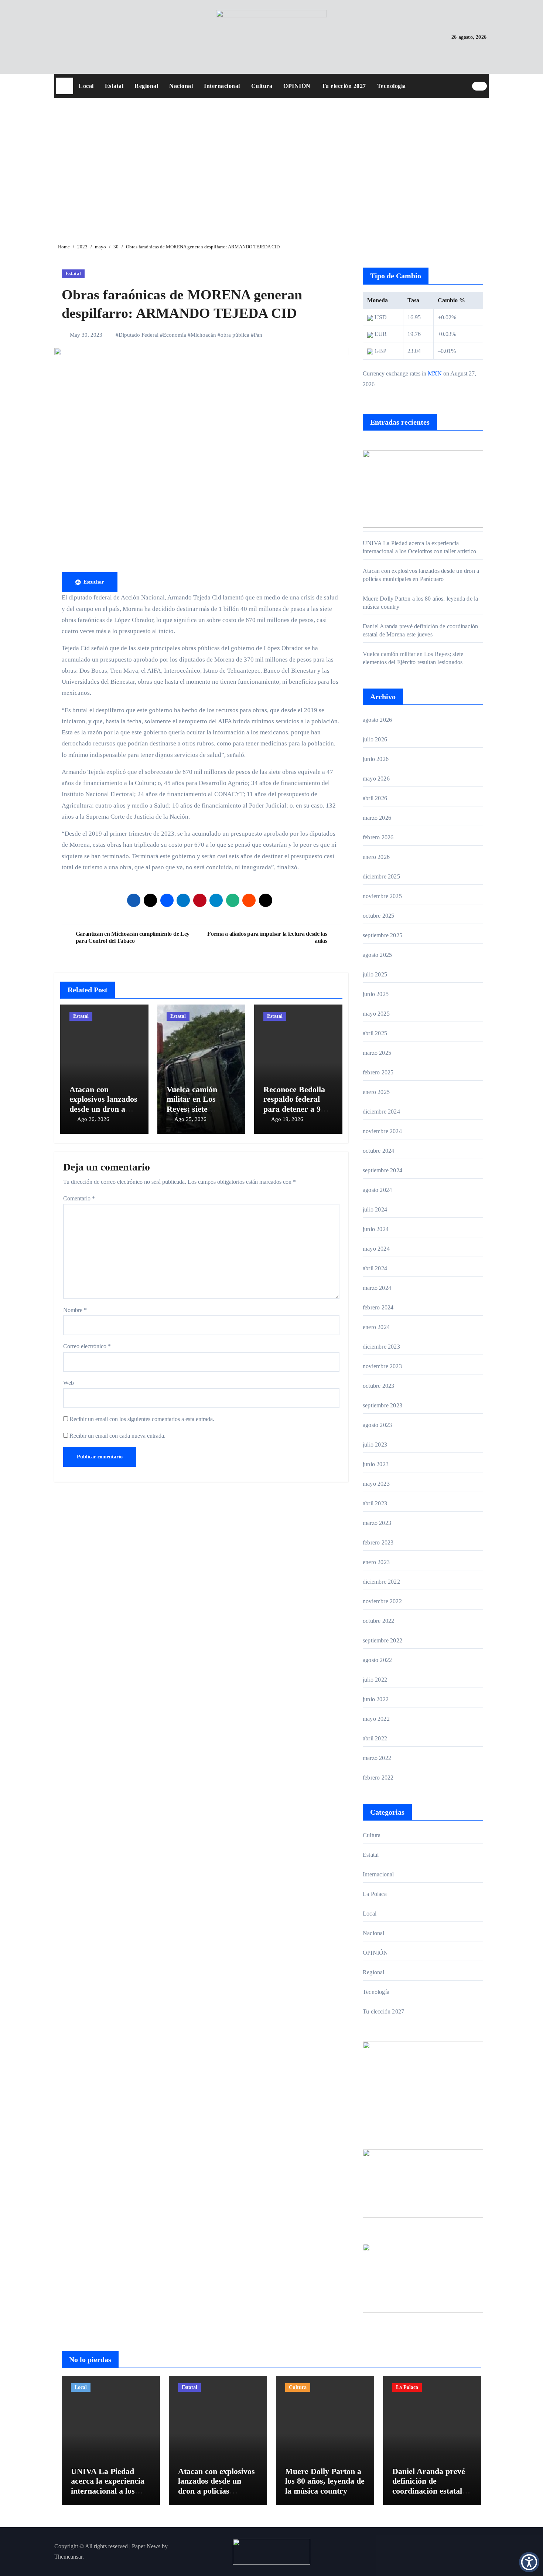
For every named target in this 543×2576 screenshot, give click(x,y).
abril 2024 (375, 1268)
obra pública (235, 335)
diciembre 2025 (381, 876)
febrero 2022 (378, 1778)
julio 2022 (375, 1680)
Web (69, 1383)
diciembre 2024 (381, 1112)
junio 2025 (376, 994)
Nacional (181, 86)
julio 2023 (375, 1445)
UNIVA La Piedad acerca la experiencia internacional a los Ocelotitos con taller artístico (108, 2491)
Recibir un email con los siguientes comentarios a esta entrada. (142, 1419)
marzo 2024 (377, 1288)
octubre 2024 (378, 1151)
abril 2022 (375, 1738)
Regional (146, 86)
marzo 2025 (377, 1053)
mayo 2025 (376, 1014)
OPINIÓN (297, 86)
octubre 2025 (378, 916)
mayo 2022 (376, 1719)
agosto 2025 (377, 955)
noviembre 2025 (382, 896)
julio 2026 (375, 739)
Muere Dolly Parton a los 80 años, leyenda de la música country (325, 2481)
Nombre (75, 1310)
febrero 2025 (378, 1072)
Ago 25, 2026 (190, 1119)
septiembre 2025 (383, 935)
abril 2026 (375, 798)
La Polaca (375, 1894)
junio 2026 (376, 759)
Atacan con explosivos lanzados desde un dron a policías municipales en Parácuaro (216, 2491)
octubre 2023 (378, 1386)
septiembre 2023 (383, 1405)
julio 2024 (375, 1209)
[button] (529, 2562)
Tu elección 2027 (344, 86)
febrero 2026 (378, 837)
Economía (175, 335)
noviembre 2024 (382, 1131)
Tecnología (392, 86)
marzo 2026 (377, 818)
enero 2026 (376, 857)
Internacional (222, 86)
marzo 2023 (377, 1523)
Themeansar (68, 2557)
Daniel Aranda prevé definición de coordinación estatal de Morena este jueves (431, 2486)
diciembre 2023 (381, 1347)
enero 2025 (376, 1092)
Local (86, 86)
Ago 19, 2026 (287, 1119)
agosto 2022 (377, 1660)
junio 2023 (376, 1464)
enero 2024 (376, 1327)
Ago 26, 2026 (93, 1119)
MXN (435, 373)
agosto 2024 (377, 1190)
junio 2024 (376, 1229)
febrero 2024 (378, 1307)
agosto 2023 (377, 1425)
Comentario (79, 1198)
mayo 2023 (376, 1484)
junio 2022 (376, 1699)
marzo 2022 (377, 1758)
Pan (258, 335)
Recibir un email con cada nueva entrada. (117, 1436)
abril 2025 (375, 1033)
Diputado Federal (139, 335)
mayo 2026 (376, 779)
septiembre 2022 (383, 1640)
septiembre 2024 (383, 1170)
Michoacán (203, 335)
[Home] (65, 86)
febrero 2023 (378, 1542)
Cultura (262, 86)
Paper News (146, 2546)
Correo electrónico (87, 1346)
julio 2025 (375, 974)
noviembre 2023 (382, 1366)
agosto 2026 (377, 720)
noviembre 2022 (382, 1601)
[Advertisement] (273, 165)
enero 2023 (376, 1562)
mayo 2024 (376, 1249)
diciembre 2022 (381, 1582)
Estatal (114, 86)
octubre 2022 (378, 1621)
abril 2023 (375, 1503)
